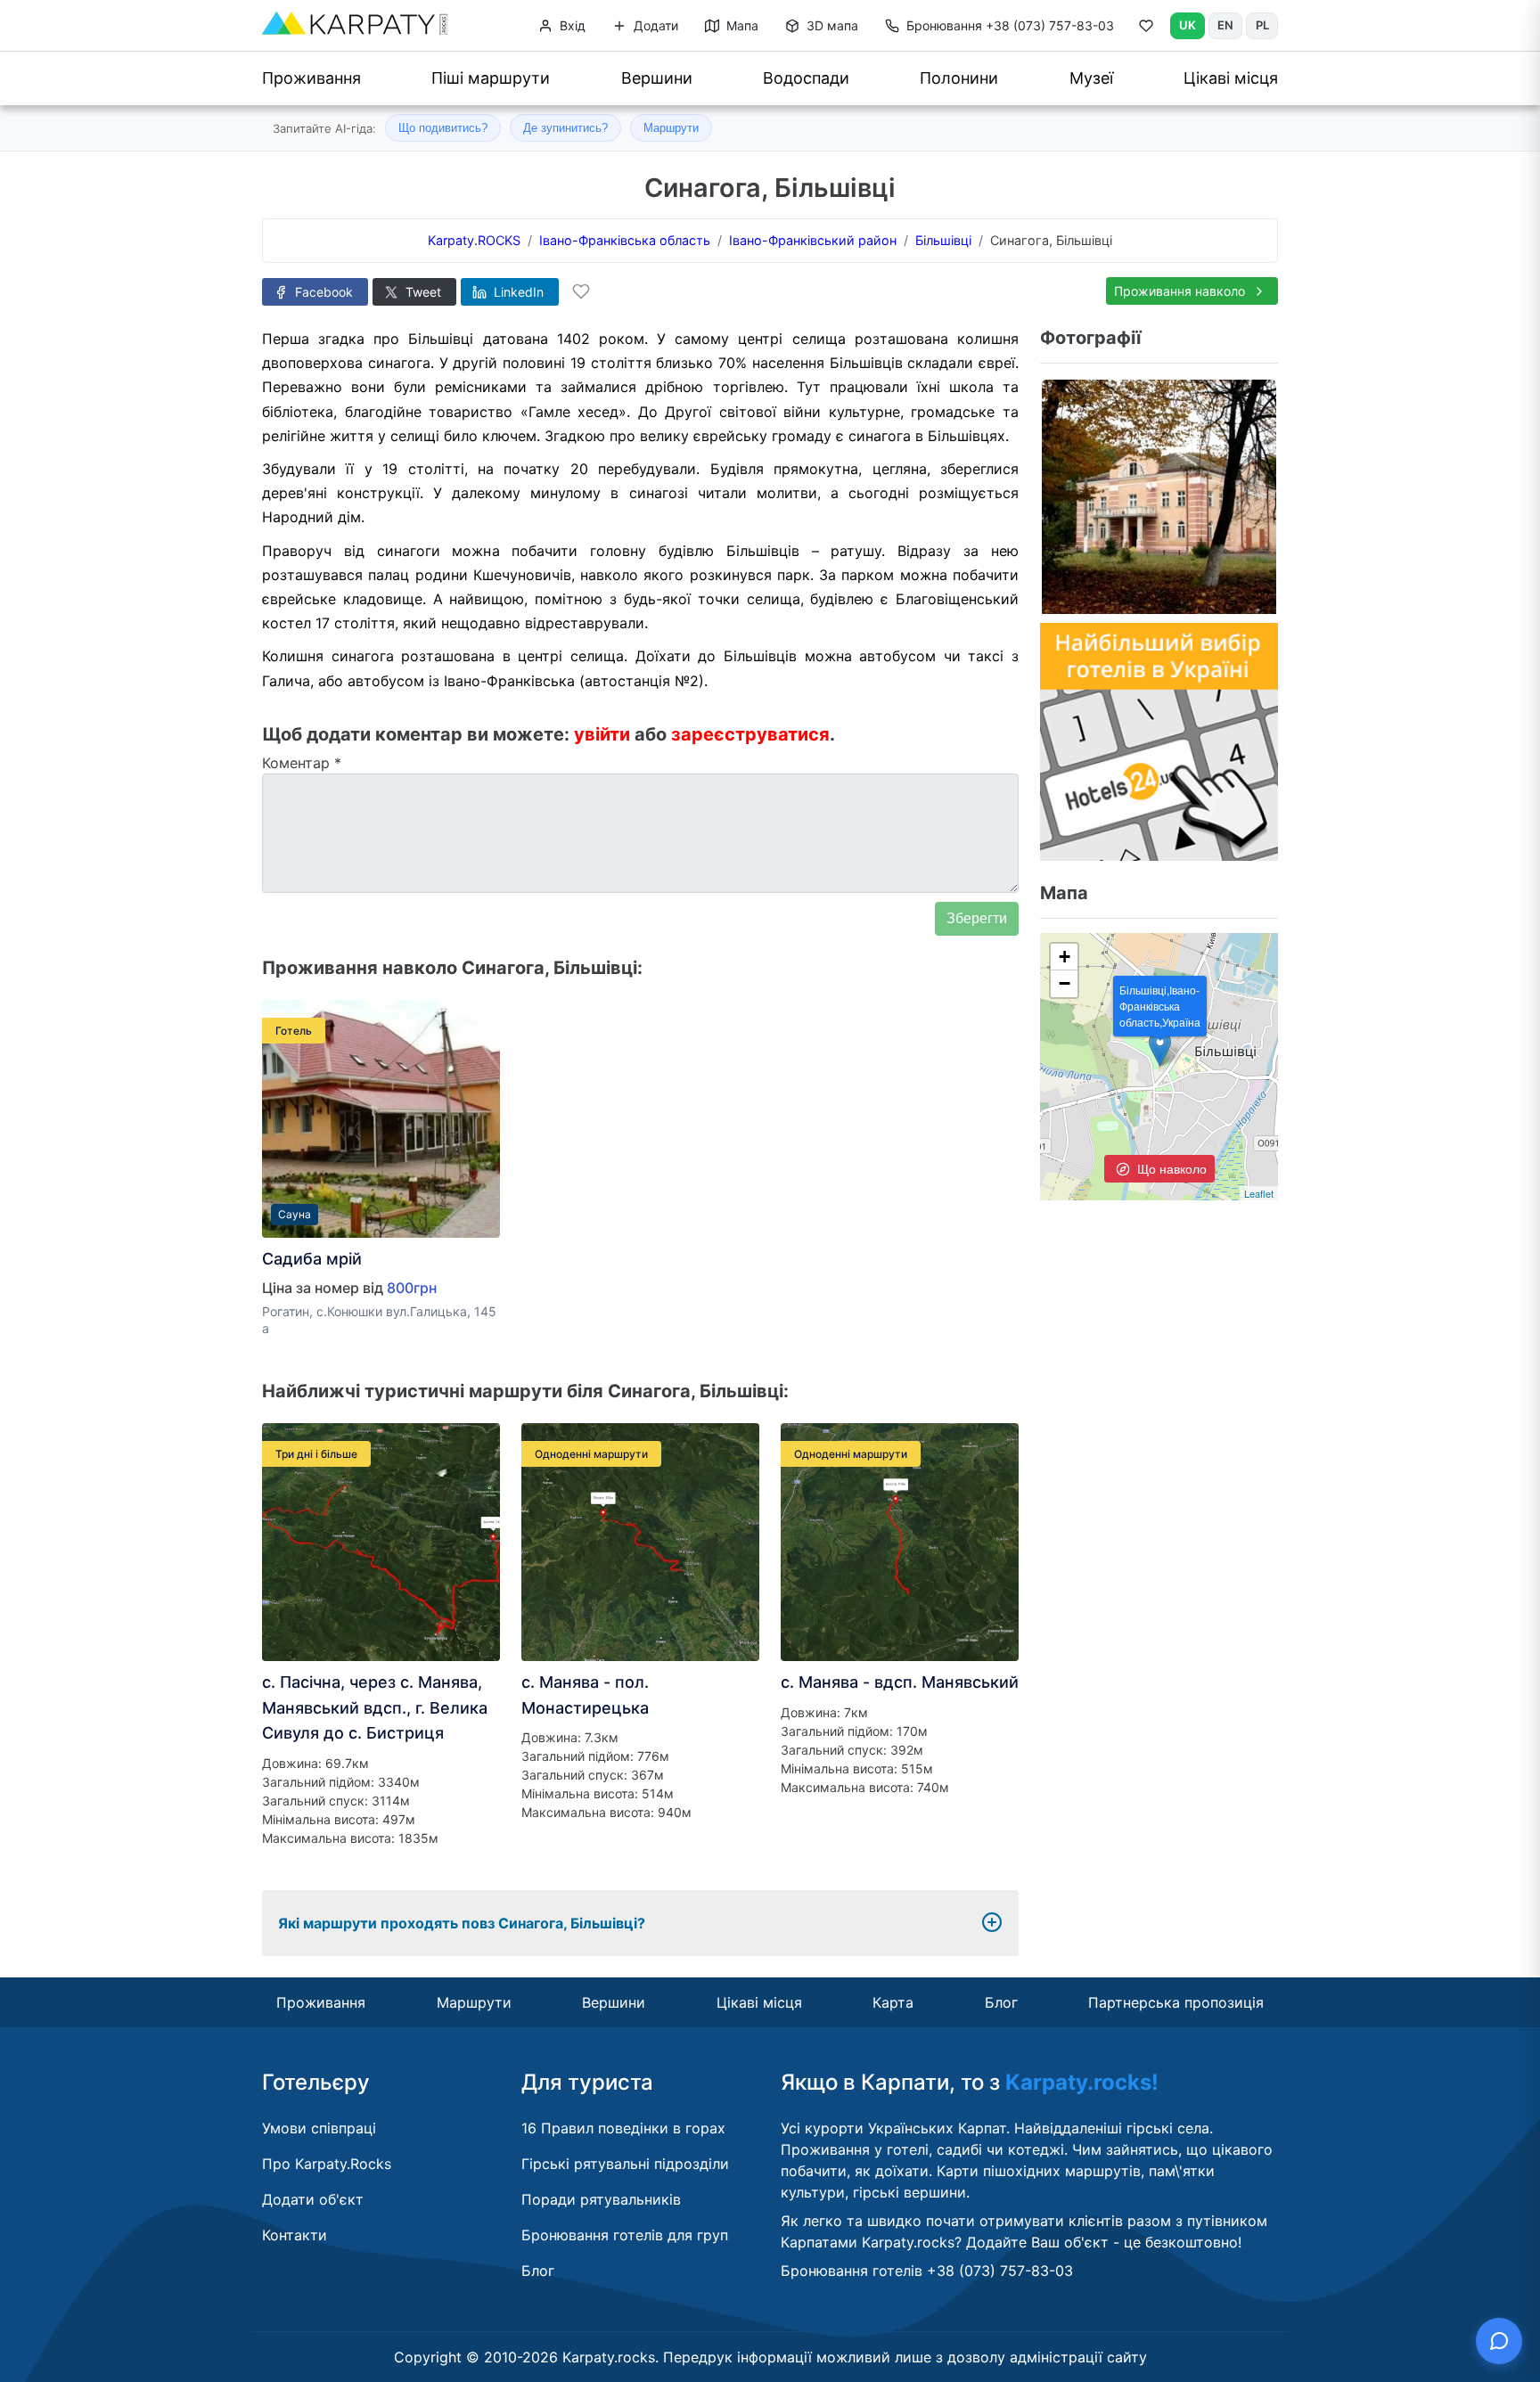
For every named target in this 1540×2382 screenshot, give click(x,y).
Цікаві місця (1231, 78)
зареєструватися (750, 734)
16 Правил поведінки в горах (623, 2128)
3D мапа (831, 25)
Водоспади (806, 78)
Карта (893, 2002)
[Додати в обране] (581, 291)
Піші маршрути (491, 78)
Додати (654, 25)
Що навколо (1170, 1168)
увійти (602, 734)
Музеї (1091, 78)
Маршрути (671, 128)
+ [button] (1065, 957)
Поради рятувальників (601, 2199)
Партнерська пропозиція (1176, 2002)
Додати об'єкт (313, 2199)
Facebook (322, 292)
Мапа (741, 25)
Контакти (295, 2235)
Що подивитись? (443, 128)
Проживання (311, 78)
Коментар (302, 763)
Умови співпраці (319, 2128)
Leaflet (1259, 1193)
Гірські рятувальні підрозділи (625, 2164)
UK (1188, 25)
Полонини (959, 78)
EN (1225, 25)
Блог (1001, 2002)
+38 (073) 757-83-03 (1010, 25)
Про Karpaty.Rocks (327, 2164)
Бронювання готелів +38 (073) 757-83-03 (927, 2271)
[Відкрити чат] (1499, 2341)
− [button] (1065, 983)
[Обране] (1146, 29)
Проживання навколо (1181, 291)
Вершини (657, 78)
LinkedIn (517, 292)
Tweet (422, 292)
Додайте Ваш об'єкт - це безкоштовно (1102, 2242)
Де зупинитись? (565, 128)
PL (1262, 25)
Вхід (571, 25)
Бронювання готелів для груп (625, 2235)
